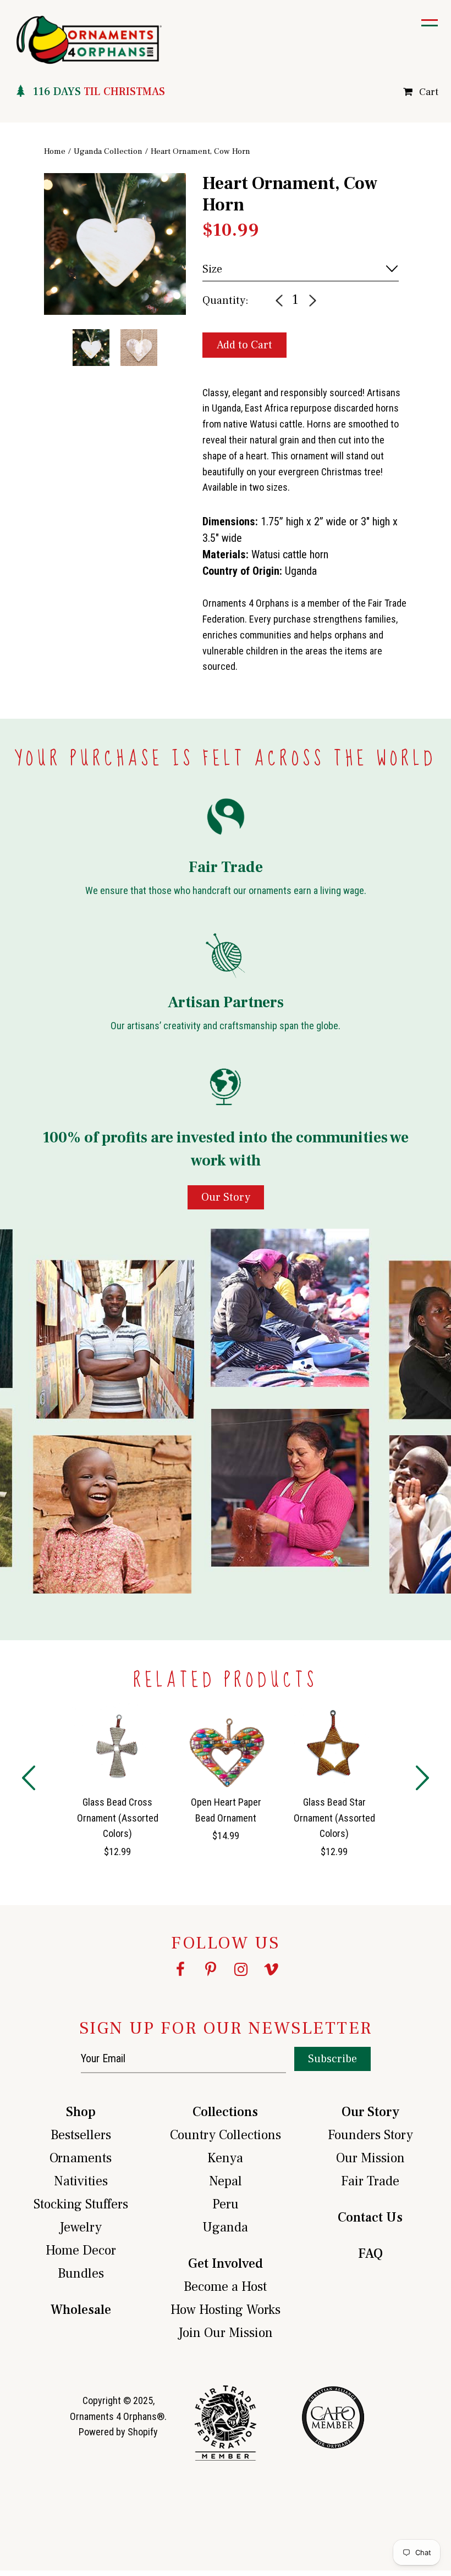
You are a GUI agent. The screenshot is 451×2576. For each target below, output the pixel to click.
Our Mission (370, 2158)
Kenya (225, 2158)
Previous (36, 263)
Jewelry (81, 2227)
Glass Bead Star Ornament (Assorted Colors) (334, 1818)
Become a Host (225, 2287)
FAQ (370, 2254)
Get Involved (226, 2264)
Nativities (81, 2181)
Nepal (226, 2181)
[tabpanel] (115, 244)
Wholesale (81, 2310)
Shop (81, 2112)
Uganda (225, 2227)
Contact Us (370, 2217)
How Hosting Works (226, 2310)
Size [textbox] (212, 269)
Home (55, 151)
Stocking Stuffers (81, 2204)
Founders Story (370, 2135)
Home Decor (81, 2250)
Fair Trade (370, 2181)
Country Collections (226, 2135)
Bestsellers (81, 2135)
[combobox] (301, 269)
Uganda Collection (108, 151)
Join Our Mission (226, 2333)
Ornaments (81, 2158)
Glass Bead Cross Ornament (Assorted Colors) (118, 1818)
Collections (225, 2112)
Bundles (81, 2274)
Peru (226, 2204)
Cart (429, 92)
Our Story (370, 2112)
